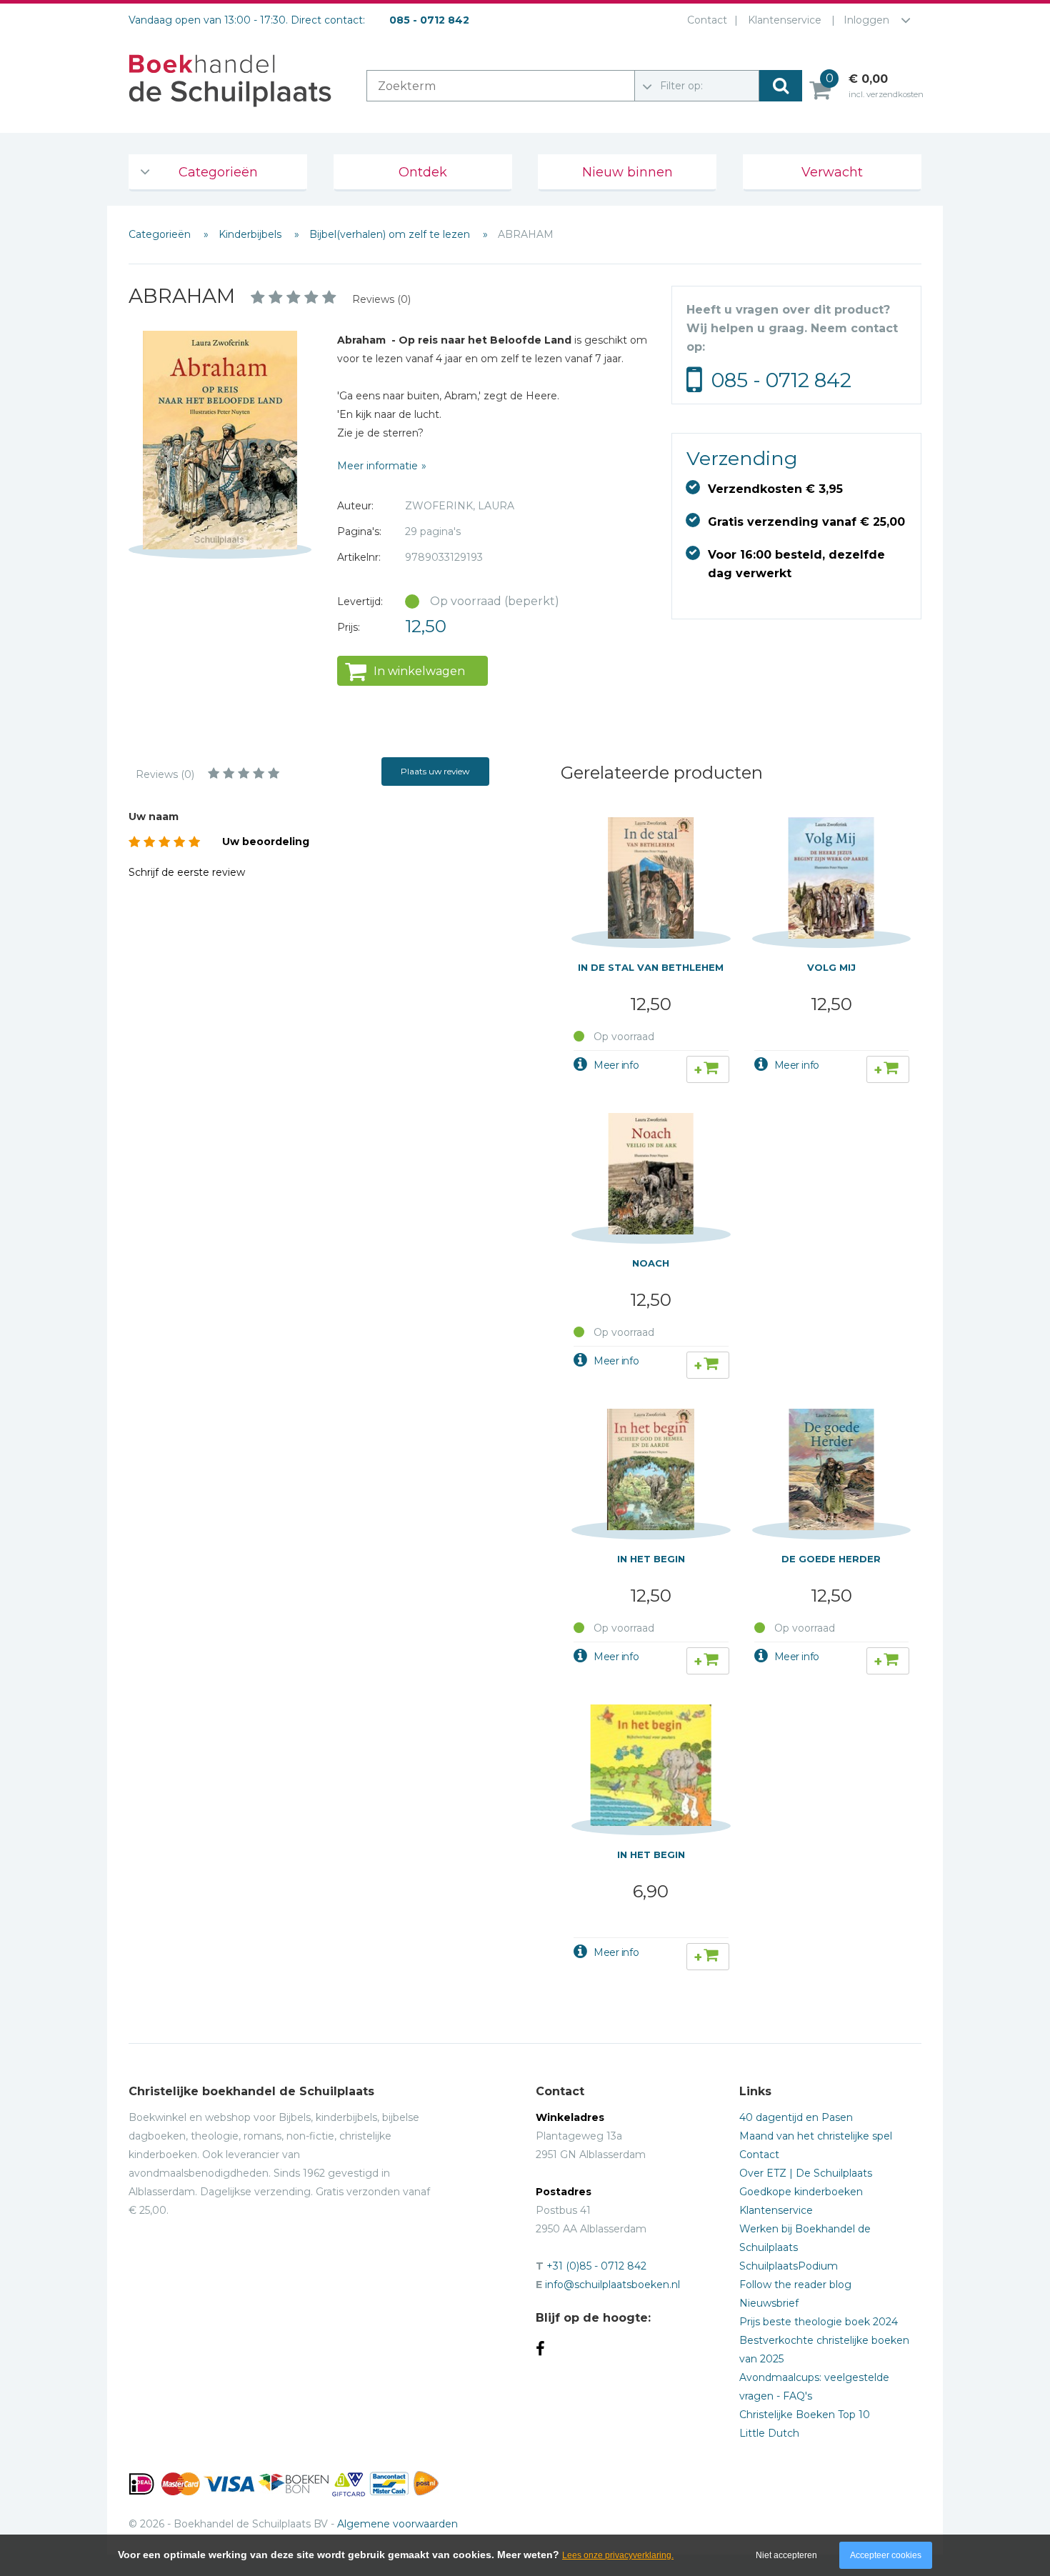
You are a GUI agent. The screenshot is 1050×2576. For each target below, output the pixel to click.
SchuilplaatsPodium (789, 2266)
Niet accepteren (786, 2555)
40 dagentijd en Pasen (796, 2117)
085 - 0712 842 (781, 380)
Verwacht (832, 172)
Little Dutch (769, 2433)
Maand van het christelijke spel (816, 2136)
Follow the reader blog (795, 2285)
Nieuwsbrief (769, 2303)
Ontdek (423, 172)
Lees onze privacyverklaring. (618, 2555)
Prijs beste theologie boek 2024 (819, 2322)
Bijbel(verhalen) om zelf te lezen (391, 234)
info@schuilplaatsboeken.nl (612, 2285)
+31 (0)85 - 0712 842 (596, 2266)
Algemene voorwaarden (397, 2524)
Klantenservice (785, 20)
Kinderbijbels (251, 234)
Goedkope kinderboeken (801, 2192)
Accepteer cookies (886, 2555)
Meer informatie (377, 466)
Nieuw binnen (627, 172)
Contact (707, 20)
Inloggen (866, 20)
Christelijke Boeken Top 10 (805, 2415)
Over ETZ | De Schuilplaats (806, 2173)
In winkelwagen (419, 671)
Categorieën (218, 172)
